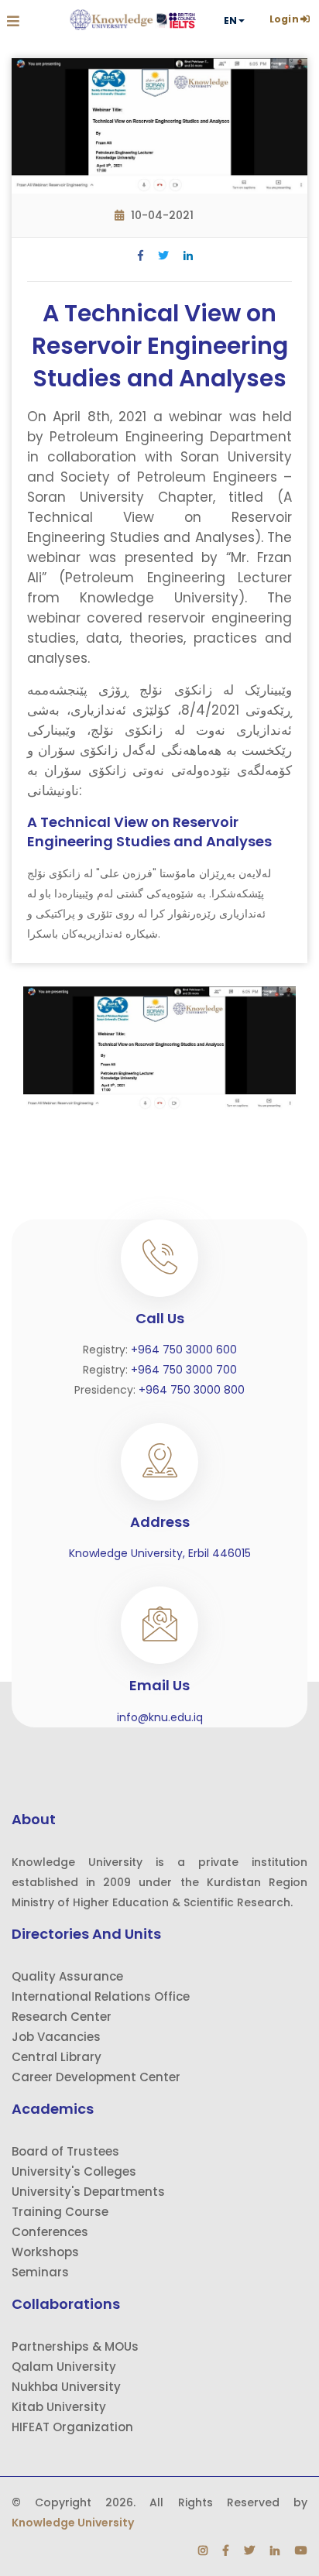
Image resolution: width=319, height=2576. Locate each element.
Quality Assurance (67, 1976)
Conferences (50, 2232)
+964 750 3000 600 (184, 1350)
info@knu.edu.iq (160, 1717)
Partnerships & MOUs (75, 2346)
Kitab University (59, 2407)
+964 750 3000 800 (192, 1390)
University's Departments (88, 2192)
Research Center (62, 2017)
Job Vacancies (56, 2037)
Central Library (57, 2057)
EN (230, 21)
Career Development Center (96, 2077)
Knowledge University (73, 2523)
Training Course (60, 2212)
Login (284, 19)
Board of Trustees (65, 2151)
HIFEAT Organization (72, 2427)
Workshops (45, 2252)
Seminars (40, 2272)
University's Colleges (74, 2171)
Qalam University (64, 2367)
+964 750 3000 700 (184, 1370)
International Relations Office (101, 1996)
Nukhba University (66, 2387)
